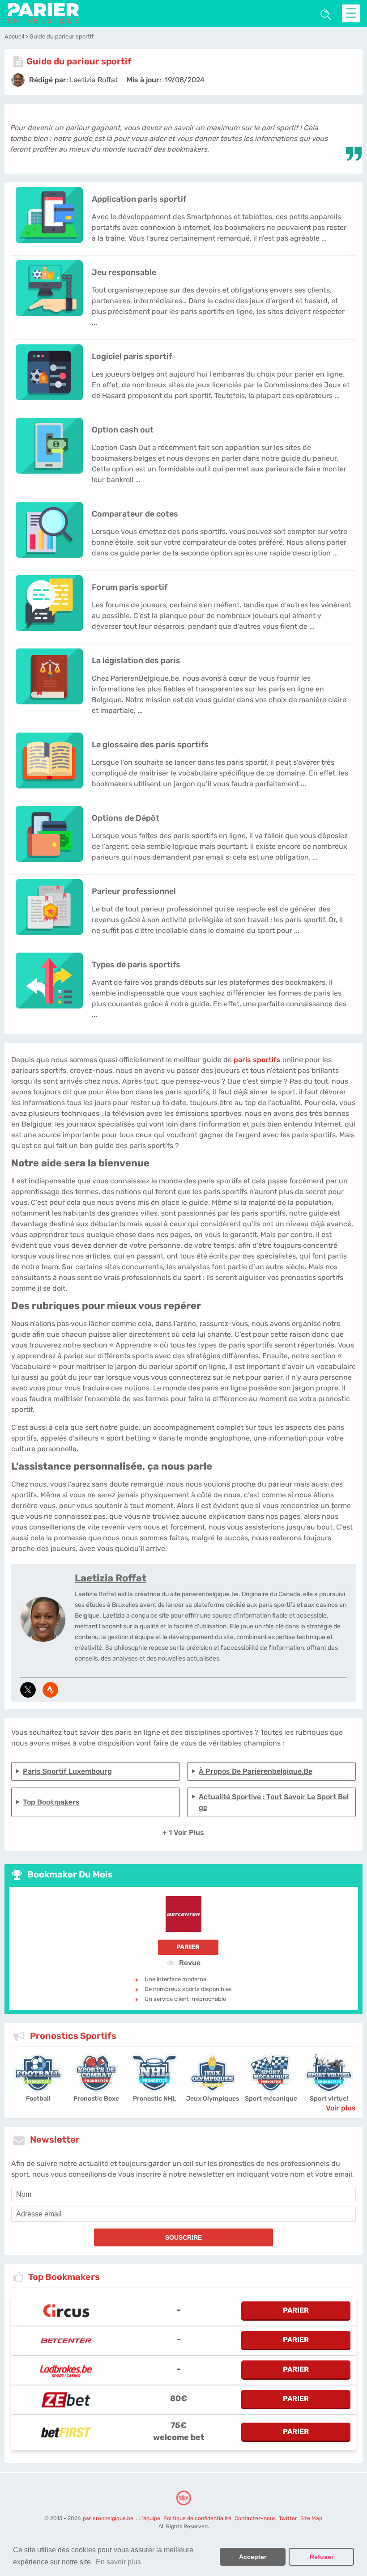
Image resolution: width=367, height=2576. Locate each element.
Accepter (253, 2557)
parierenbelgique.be (109, 2518)
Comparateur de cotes (135, 514)
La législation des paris (136, 661)
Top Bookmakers (51, 1802)
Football (38, 2099)
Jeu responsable (124, 272)
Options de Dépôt (126, 818)
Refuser (322, 2557)
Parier (188, 1947)
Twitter (288, 2518)
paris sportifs (257, 1060)
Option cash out (123, 430)
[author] (18, 80)
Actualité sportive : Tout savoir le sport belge (274, 1802)
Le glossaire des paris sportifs (150, 745)
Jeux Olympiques (213, 2099)
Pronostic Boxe (96, 2099)
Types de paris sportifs (136, 965)
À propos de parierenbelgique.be (256, 1771)
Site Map (311, 2518)
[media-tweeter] (28, 1690)
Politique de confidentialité (198, 2518)
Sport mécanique (271, 2099)
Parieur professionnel (134, 891)
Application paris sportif (139, 199)
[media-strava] (50, 1690)
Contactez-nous (255, 2518)
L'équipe (150, 2518)
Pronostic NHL (154, 2099)
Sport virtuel (329, 2099)
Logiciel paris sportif (132, 356)
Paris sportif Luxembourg (67, 1771)
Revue (189, 1962)
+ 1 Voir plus (183, 1832)
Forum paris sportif (130, 587)
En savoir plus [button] (118, 2562)
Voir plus (341, 2108)
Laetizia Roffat (111, 1578)
